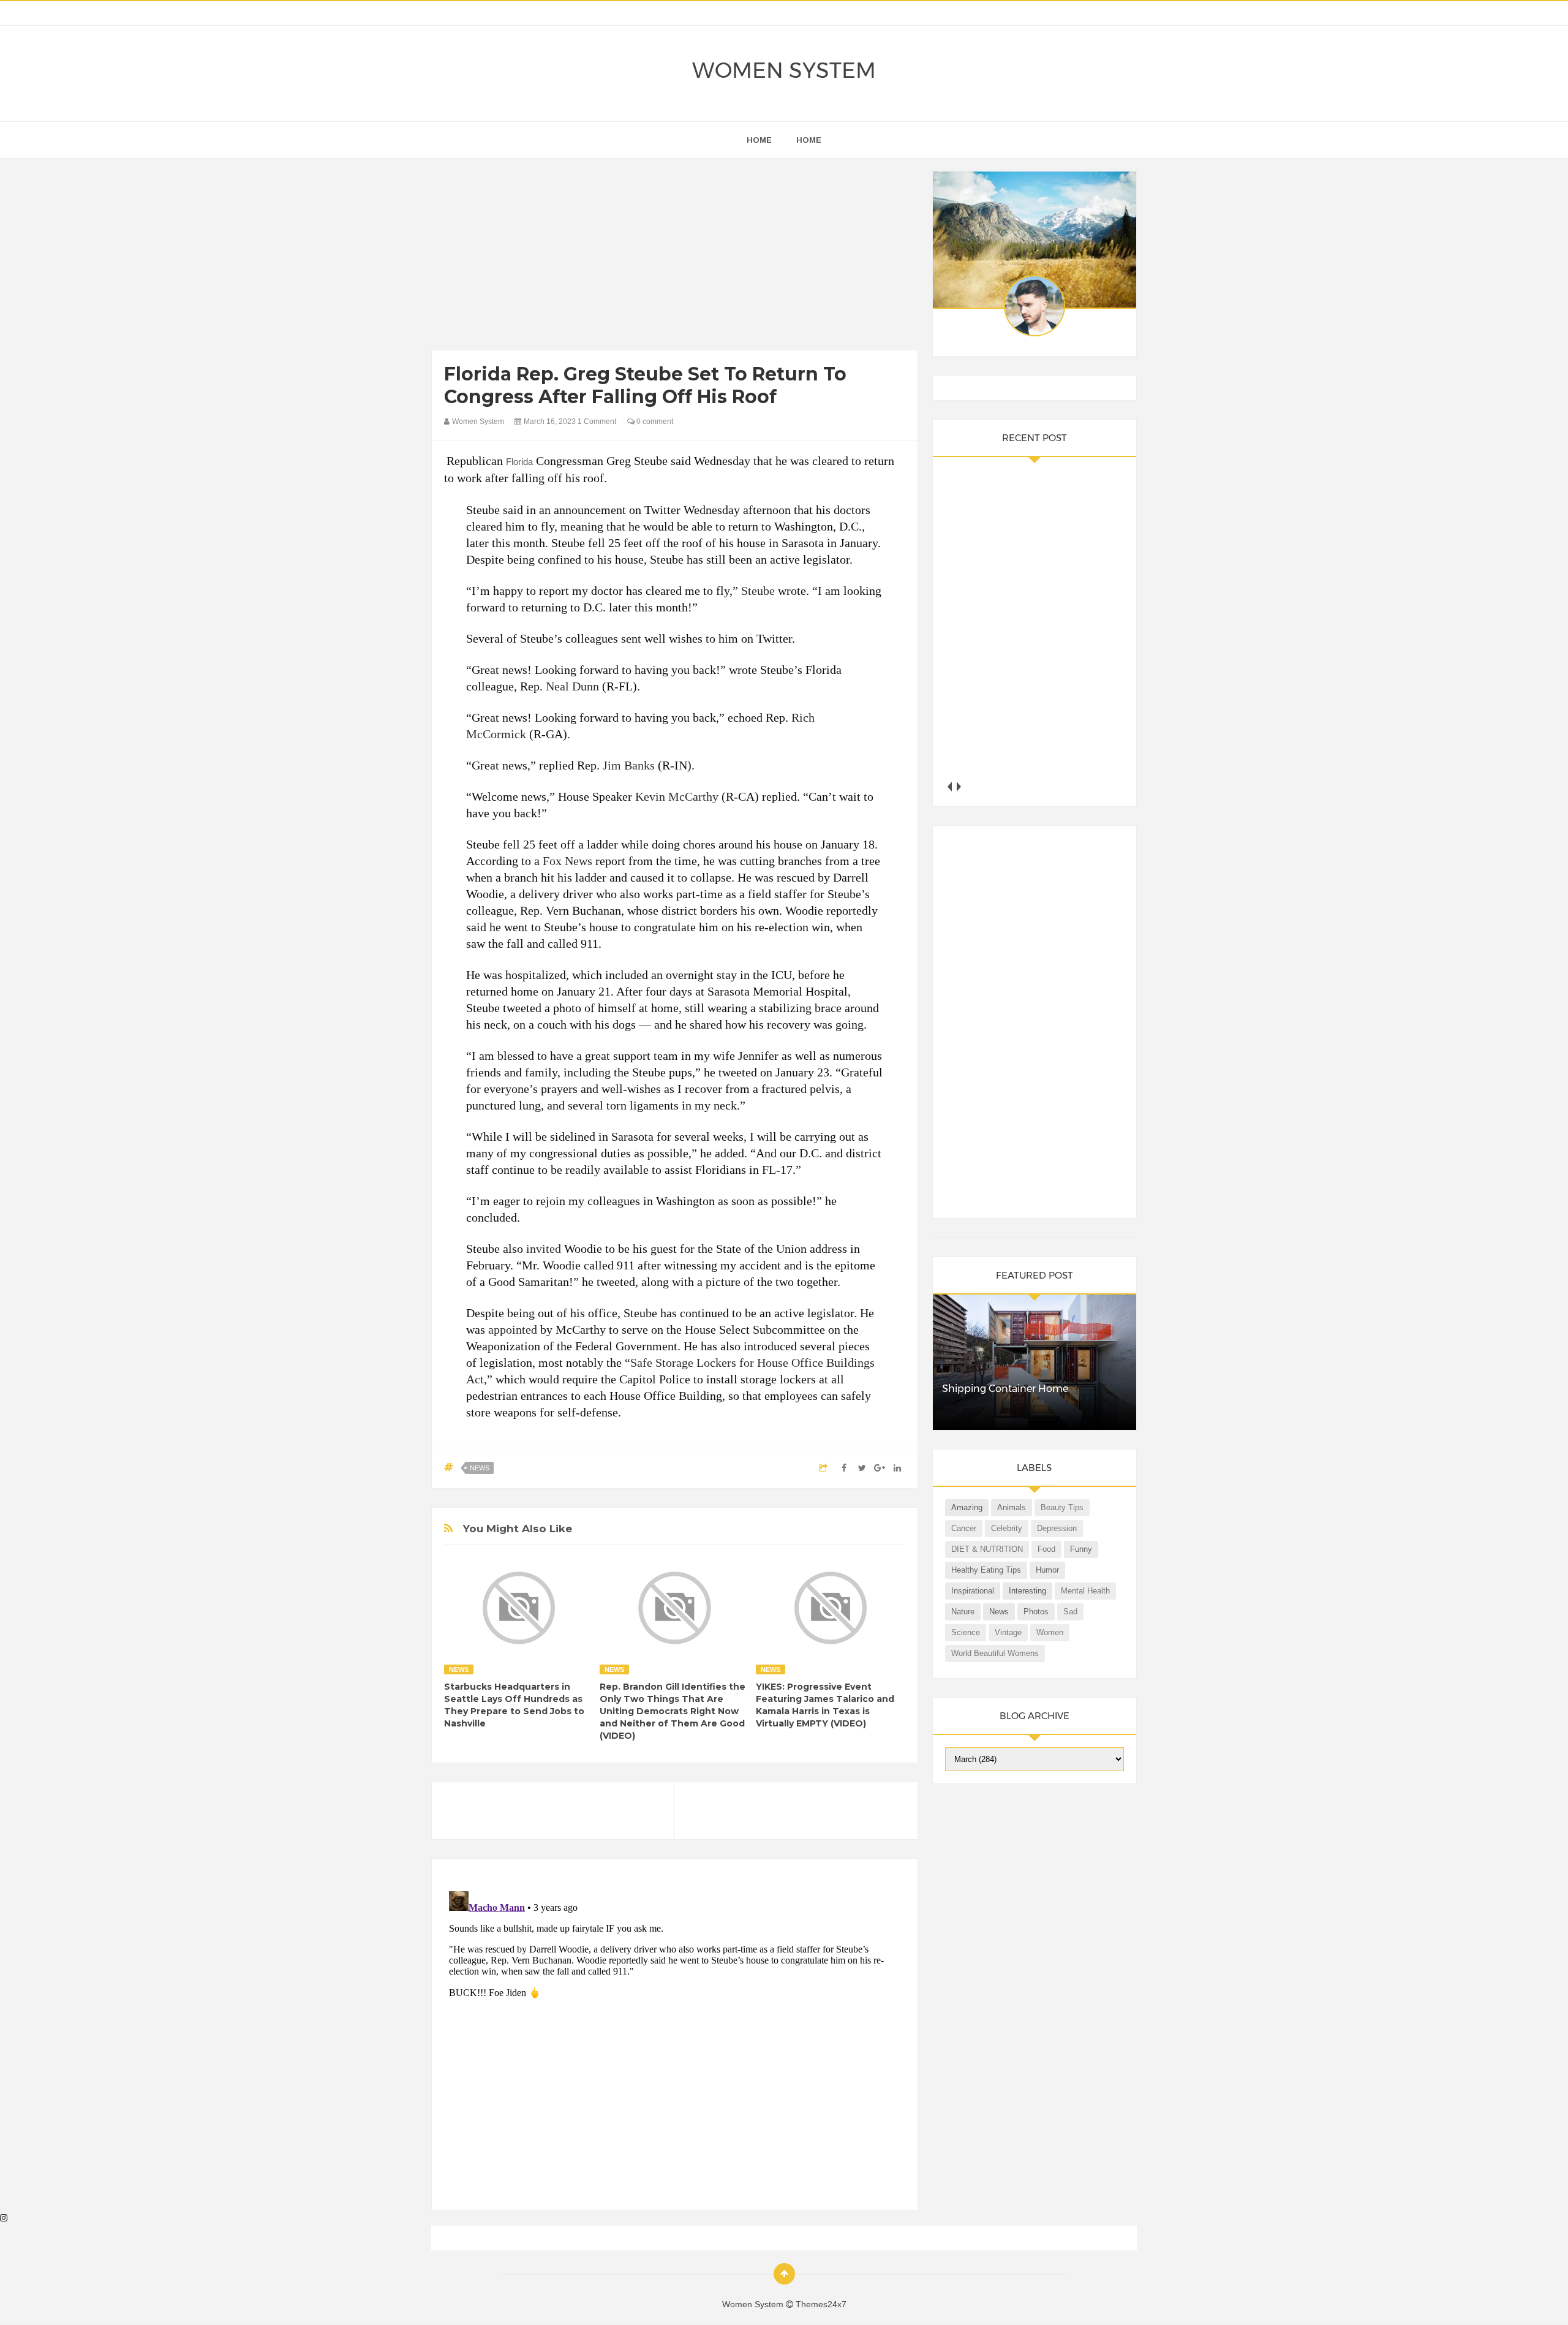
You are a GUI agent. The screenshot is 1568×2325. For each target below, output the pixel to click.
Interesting (1027, 1591)
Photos (1036, 1612)
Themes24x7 (821, 2304)
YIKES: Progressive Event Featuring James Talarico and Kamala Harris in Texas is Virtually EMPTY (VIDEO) (825, 1705)
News (480, 1468)
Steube (758, 591)
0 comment (654, 422)
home (759, 140)
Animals (1012, 1507)
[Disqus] (675, 2040)
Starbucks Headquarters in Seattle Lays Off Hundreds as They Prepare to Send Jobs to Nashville (514, 1705)
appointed (513, 1329)
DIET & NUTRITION (987, 1549)
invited (544, 1249)
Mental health (1085, 1591)
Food (1046, 1549)
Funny (1081, 1549)
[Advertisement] (675, 257)
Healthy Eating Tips (986, 1570)
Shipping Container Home (1005, 1389)
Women (1050, 1632)
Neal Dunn (572, 686)
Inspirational (973, 1591)
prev (950, 786)
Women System (784, 70)
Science (966, 1632)
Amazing (967, 1507)
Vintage (1008, 1632)
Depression (1057, 1528)
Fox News (567, 861)
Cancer (964, 1528)
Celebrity (1007, 1528)
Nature (963, 1612)
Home (809, 140)
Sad (1070, 1612)
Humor (1047, 1570)
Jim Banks (629, 765)
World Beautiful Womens (995, 1653)
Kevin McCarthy (677, 796)
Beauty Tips (1062, 1507)
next (959, 786)
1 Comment (597, 422)
